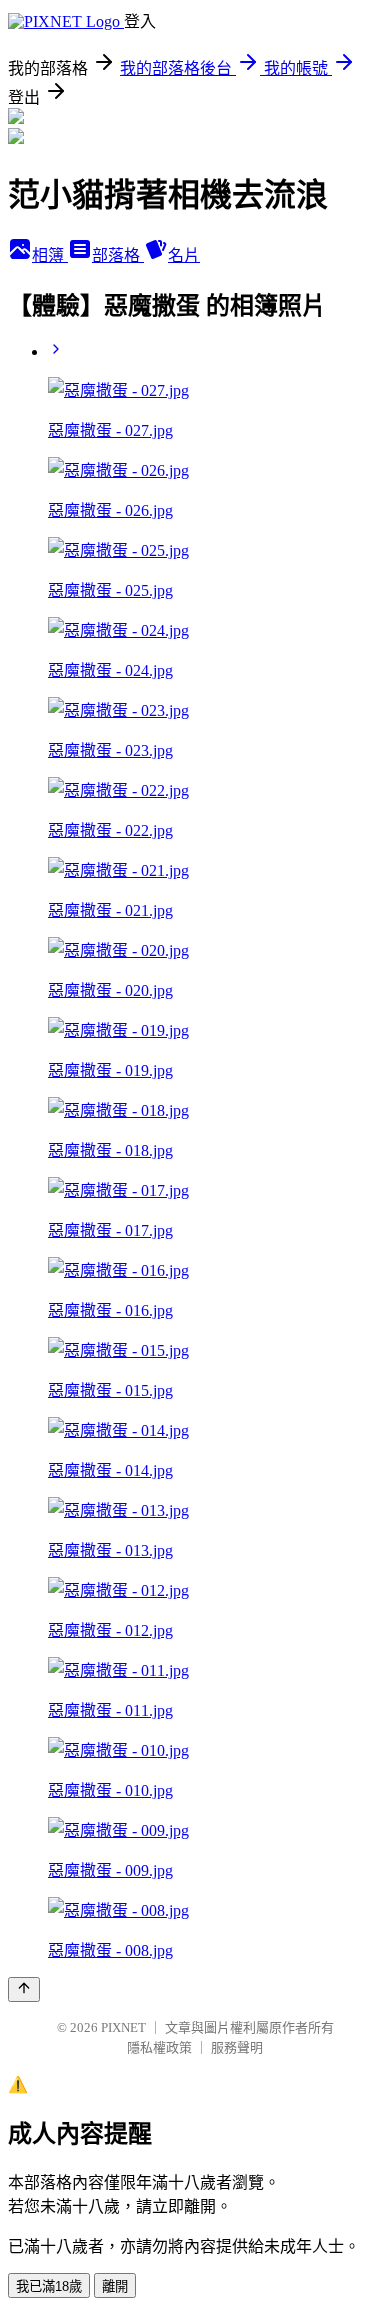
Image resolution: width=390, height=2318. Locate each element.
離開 (115, 2286)
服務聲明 (237, 2047)
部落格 (118, 255)
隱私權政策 (159, 2047)
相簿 (50, 255)
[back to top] (24, 1989)
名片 (184, 255)
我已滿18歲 (49, 2286)
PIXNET (123, 2027)
